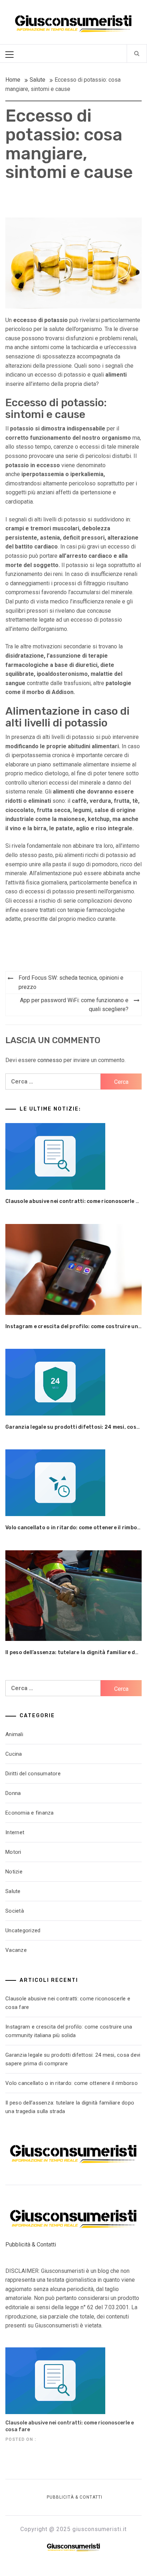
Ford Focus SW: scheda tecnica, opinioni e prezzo (71, 982)
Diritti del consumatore (33, 1774)
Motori (13, 1852)
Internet (15, 1832)
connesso (50, 1060)
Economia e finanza (30, 1813)
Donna (13, 1793)
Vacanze (16, 1950)
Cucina (14, 1754)
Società (15, 1911)
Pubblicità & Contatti (31, 2245)
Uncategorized (23, 1930)
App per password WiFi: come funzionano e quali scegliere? (74, 1005)
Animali (14, 1734)
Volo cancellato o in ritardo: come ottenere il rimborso (76, 1528)
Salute (13, 1891)
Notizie (14, 1872)
